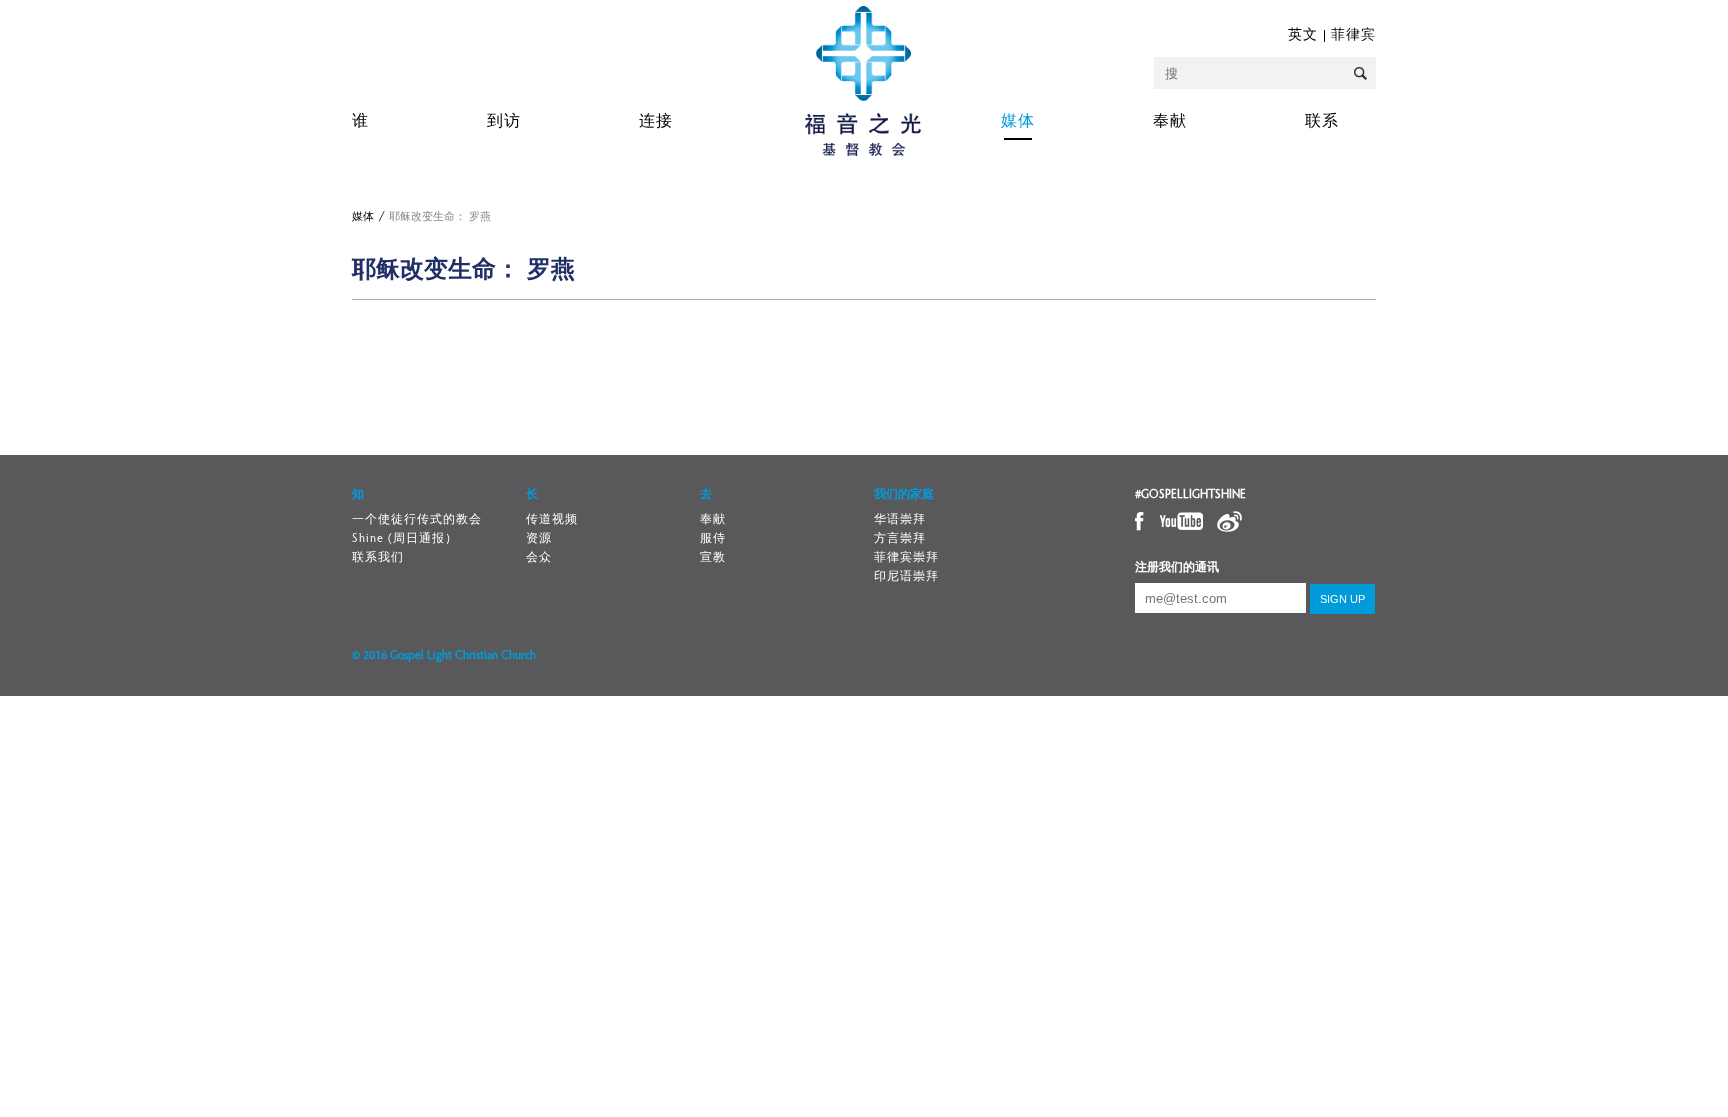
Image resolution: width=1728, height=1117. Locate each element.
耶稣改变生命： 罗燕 (440, 217)
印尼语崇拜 (906, 577)
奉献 (1170, 122)
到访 (504, 122)
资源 (539, 539)
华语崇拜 (900, 520)
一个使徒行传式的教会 (417, 520)
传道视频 (552, 520)
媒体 (1018, 122)
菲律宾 (1353, 36)
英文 (1303, 36)
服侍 (713, 539)
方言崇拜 (900, 539)
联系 (1322, 122)
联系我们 (378, 558)
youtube (1180, 522)
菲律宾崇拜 (906, 558)
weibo (1229, 522)
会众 (539, 558)
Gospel (863, 81)
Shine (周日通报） (405, 539)
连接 (656, 122)
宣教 (713, 558)
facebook (1140, 522)
